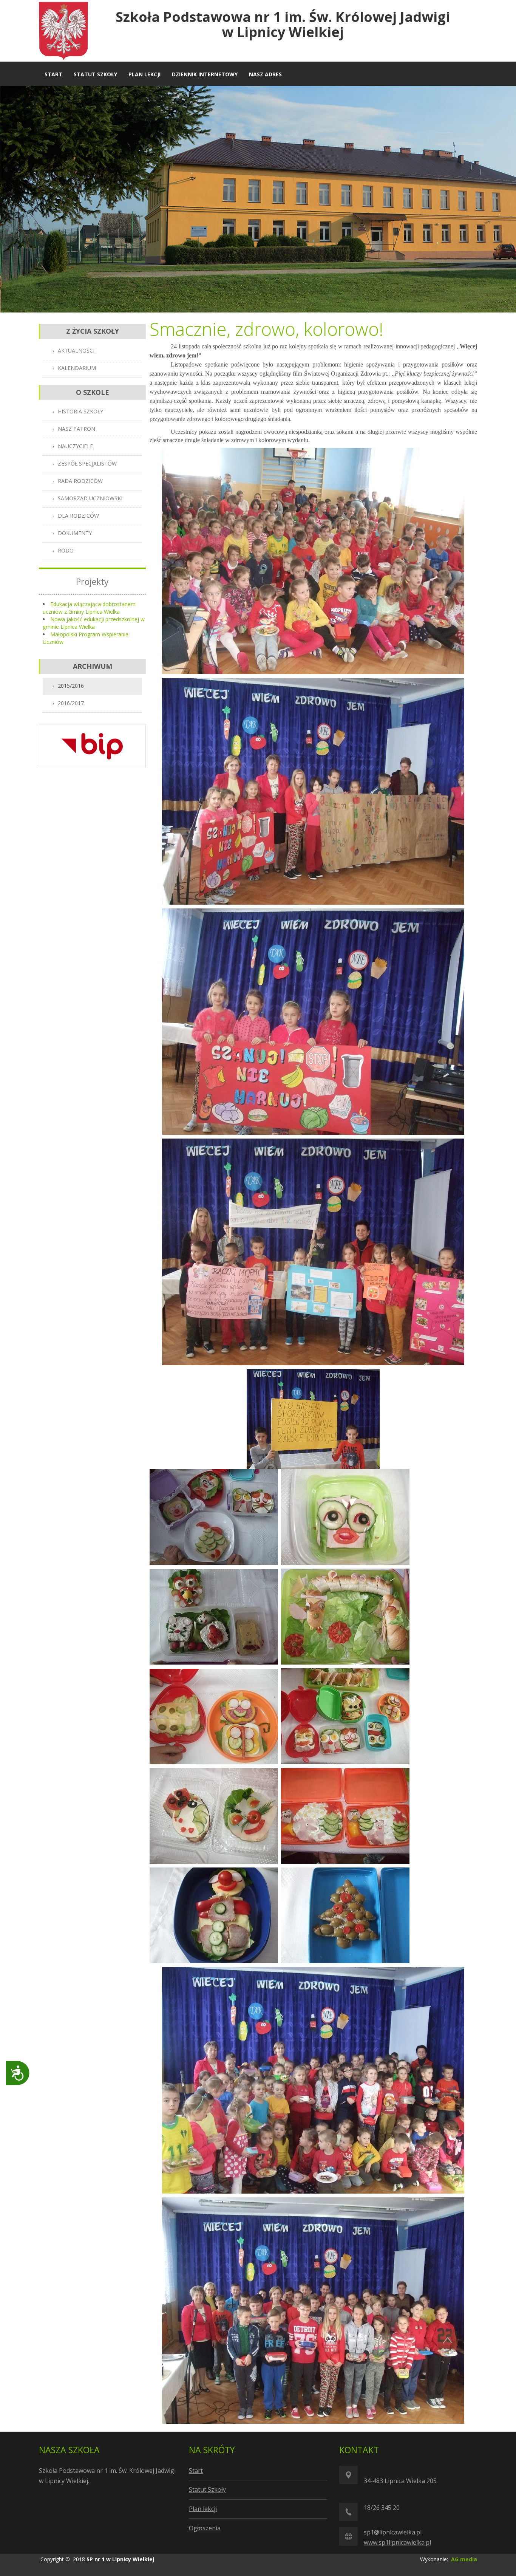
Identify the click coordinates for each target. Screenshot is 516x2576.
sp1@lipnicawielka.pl (393, 2532)
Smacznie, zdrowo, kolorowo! (266, 329)
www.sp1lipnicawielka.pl (397, 2542)
